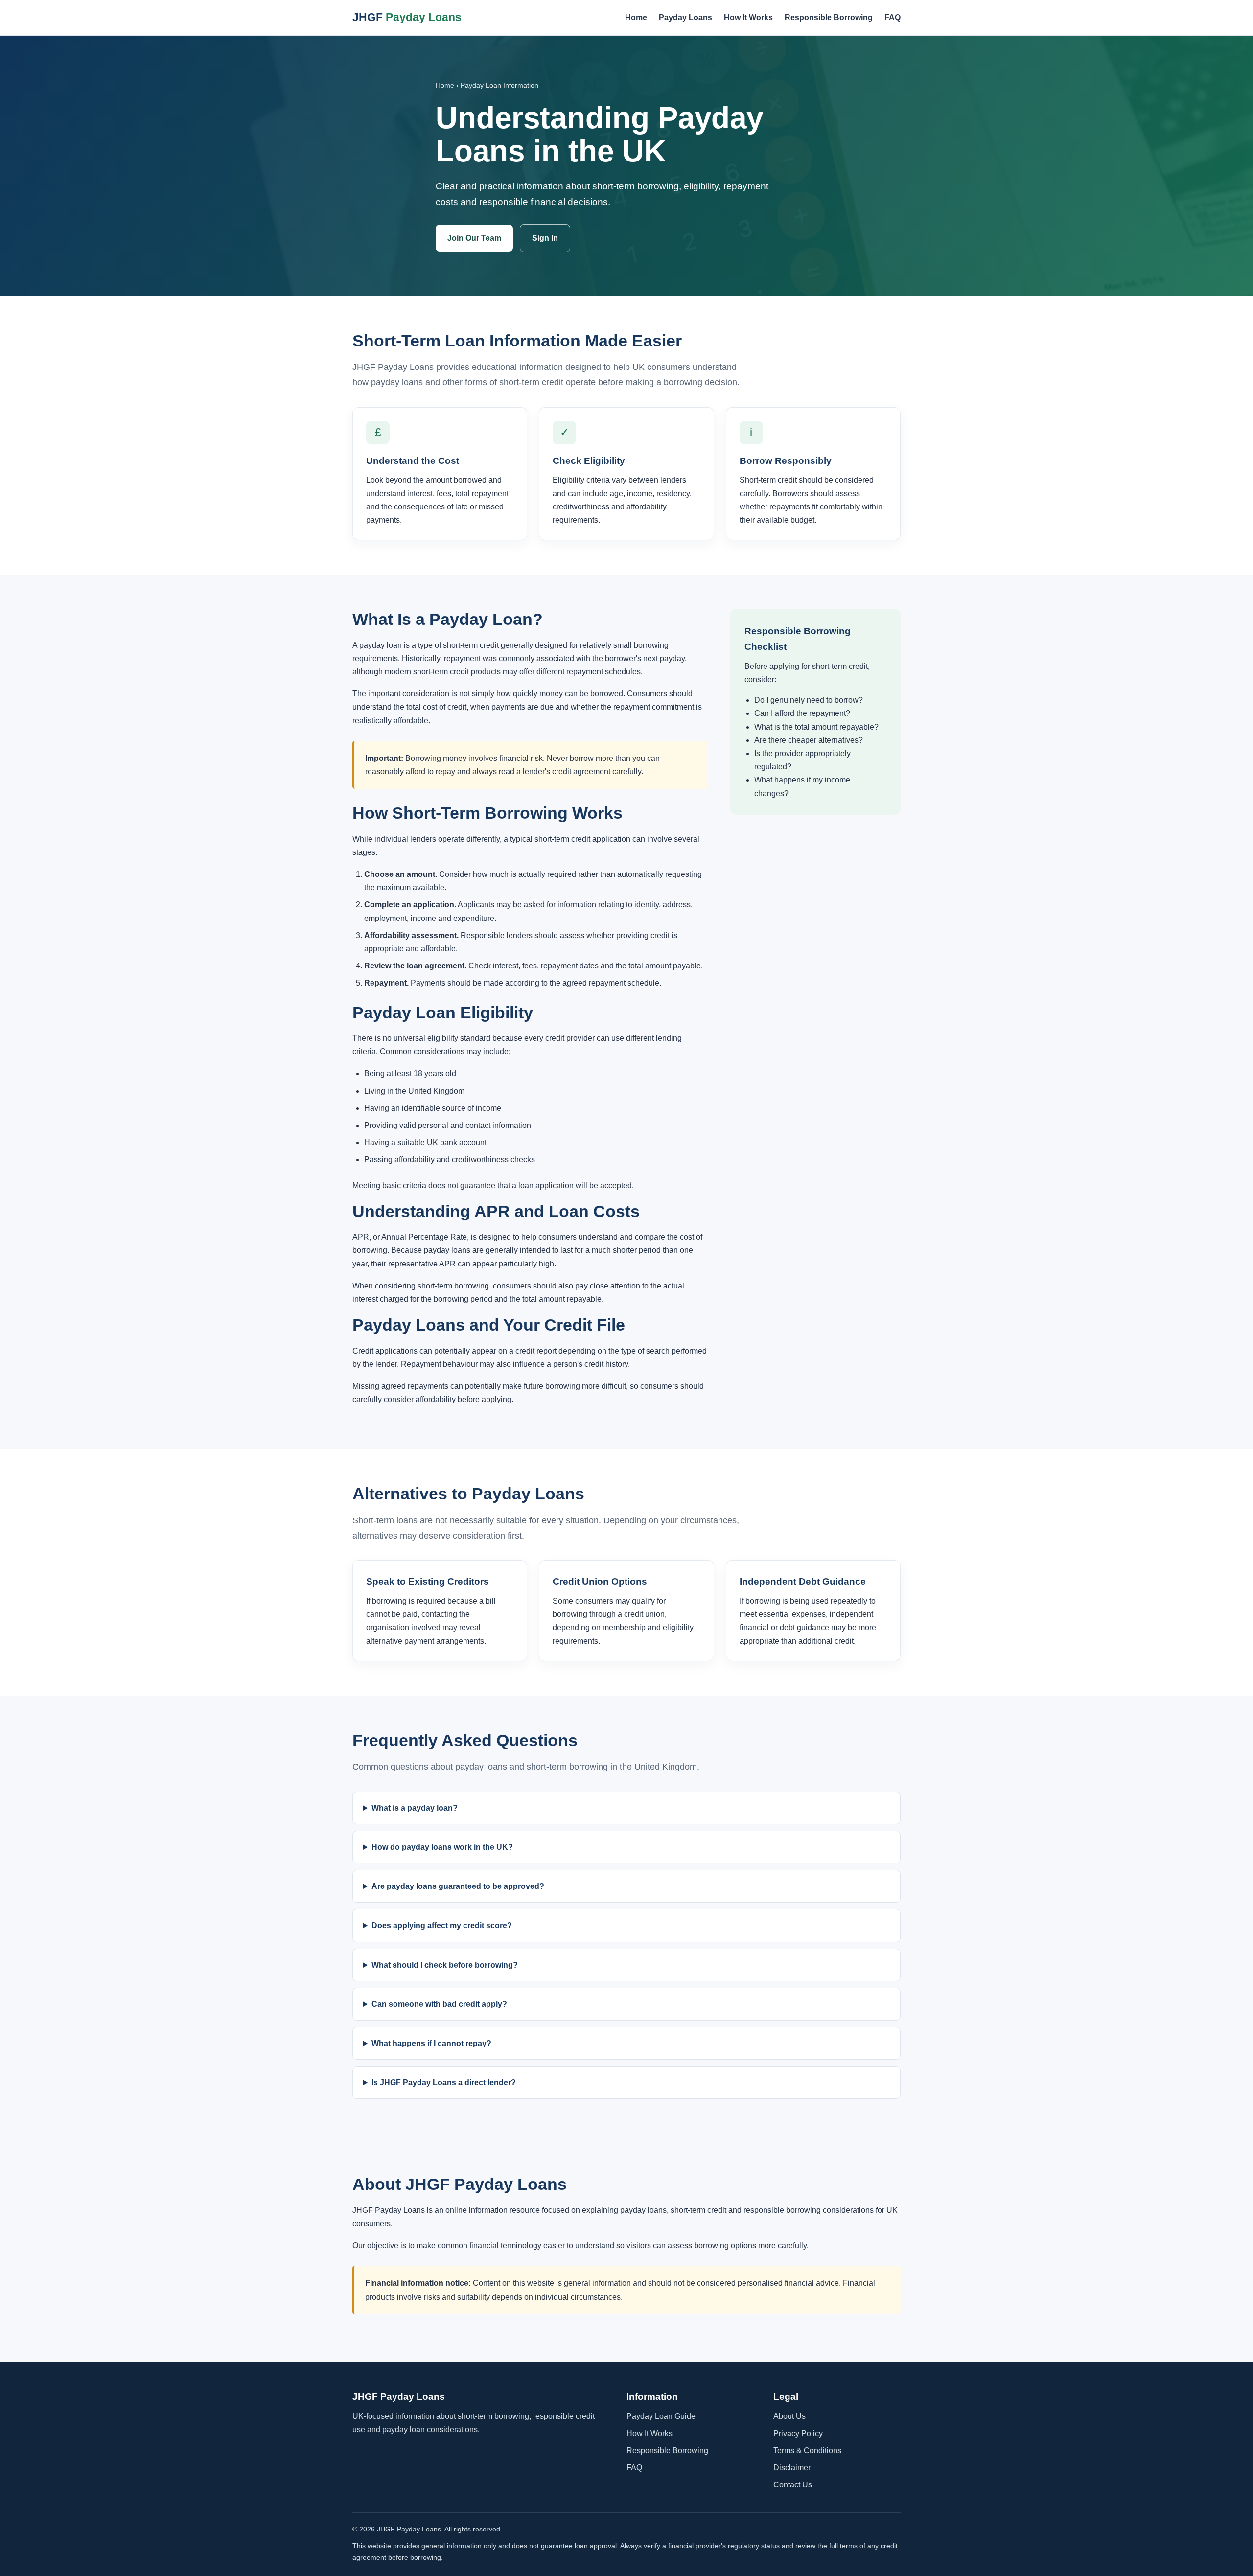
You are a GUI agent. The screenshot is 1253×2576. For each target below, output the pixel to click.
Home (636, 17)
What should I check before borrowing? (445, 1965)
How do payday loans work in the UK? (442, 1847)
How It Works (748, 17)
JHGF (407, 17)
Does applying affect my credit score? (442, 1925)
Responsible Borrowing (829, 17)
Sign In (545, 238)
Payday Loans (685, 17)
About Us (789, 2416)
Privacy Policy (798, 2433)
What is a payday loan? (415, 1808)
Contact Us (793, 2485)
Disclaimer (792, 2468)
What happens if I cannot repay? (431, 2043)
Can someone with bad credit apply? (439, 2004)
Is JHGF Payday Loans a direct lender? (444, 2082)
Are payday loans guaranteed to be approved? (458, 1886)
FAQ (893, 17)
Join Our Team (474, 238)
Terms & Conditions (807, 2450)
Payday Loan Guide (661, 2416)
